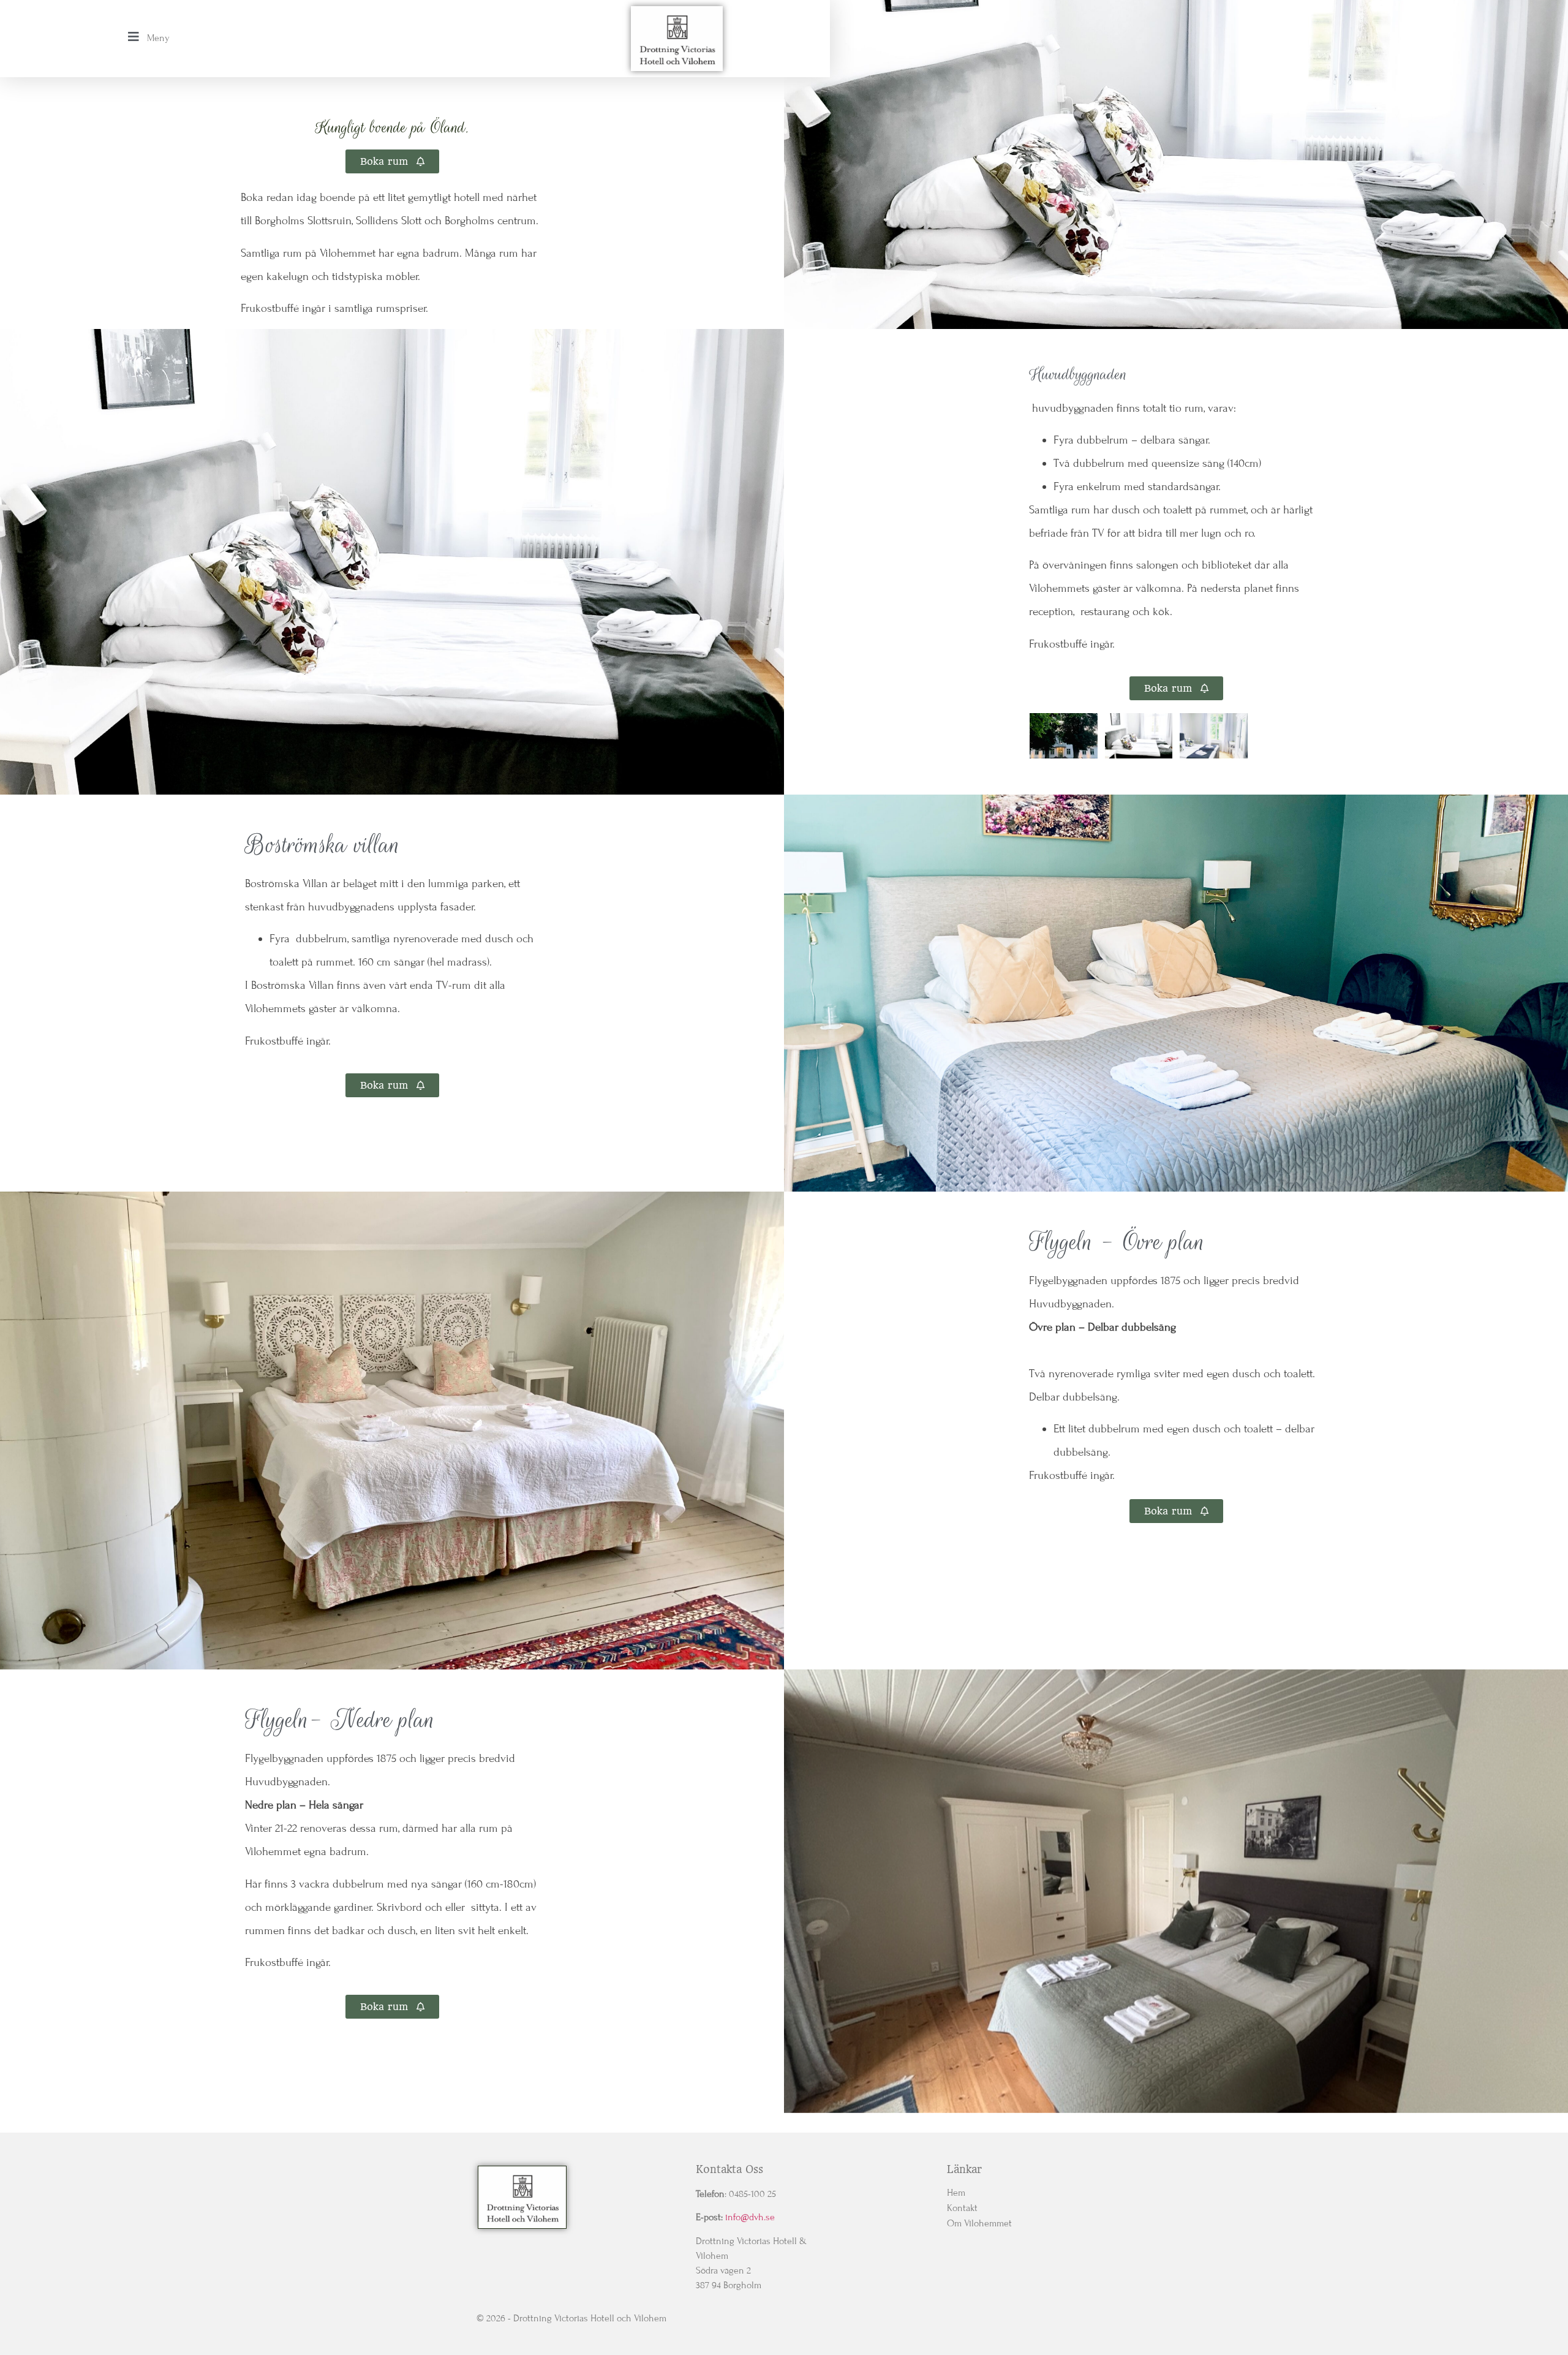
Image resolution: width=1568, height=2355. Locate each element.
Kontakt (962, 2208)
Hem (956, 2193)
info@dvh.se (750, 2217)
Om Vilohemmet (979, 2223)
